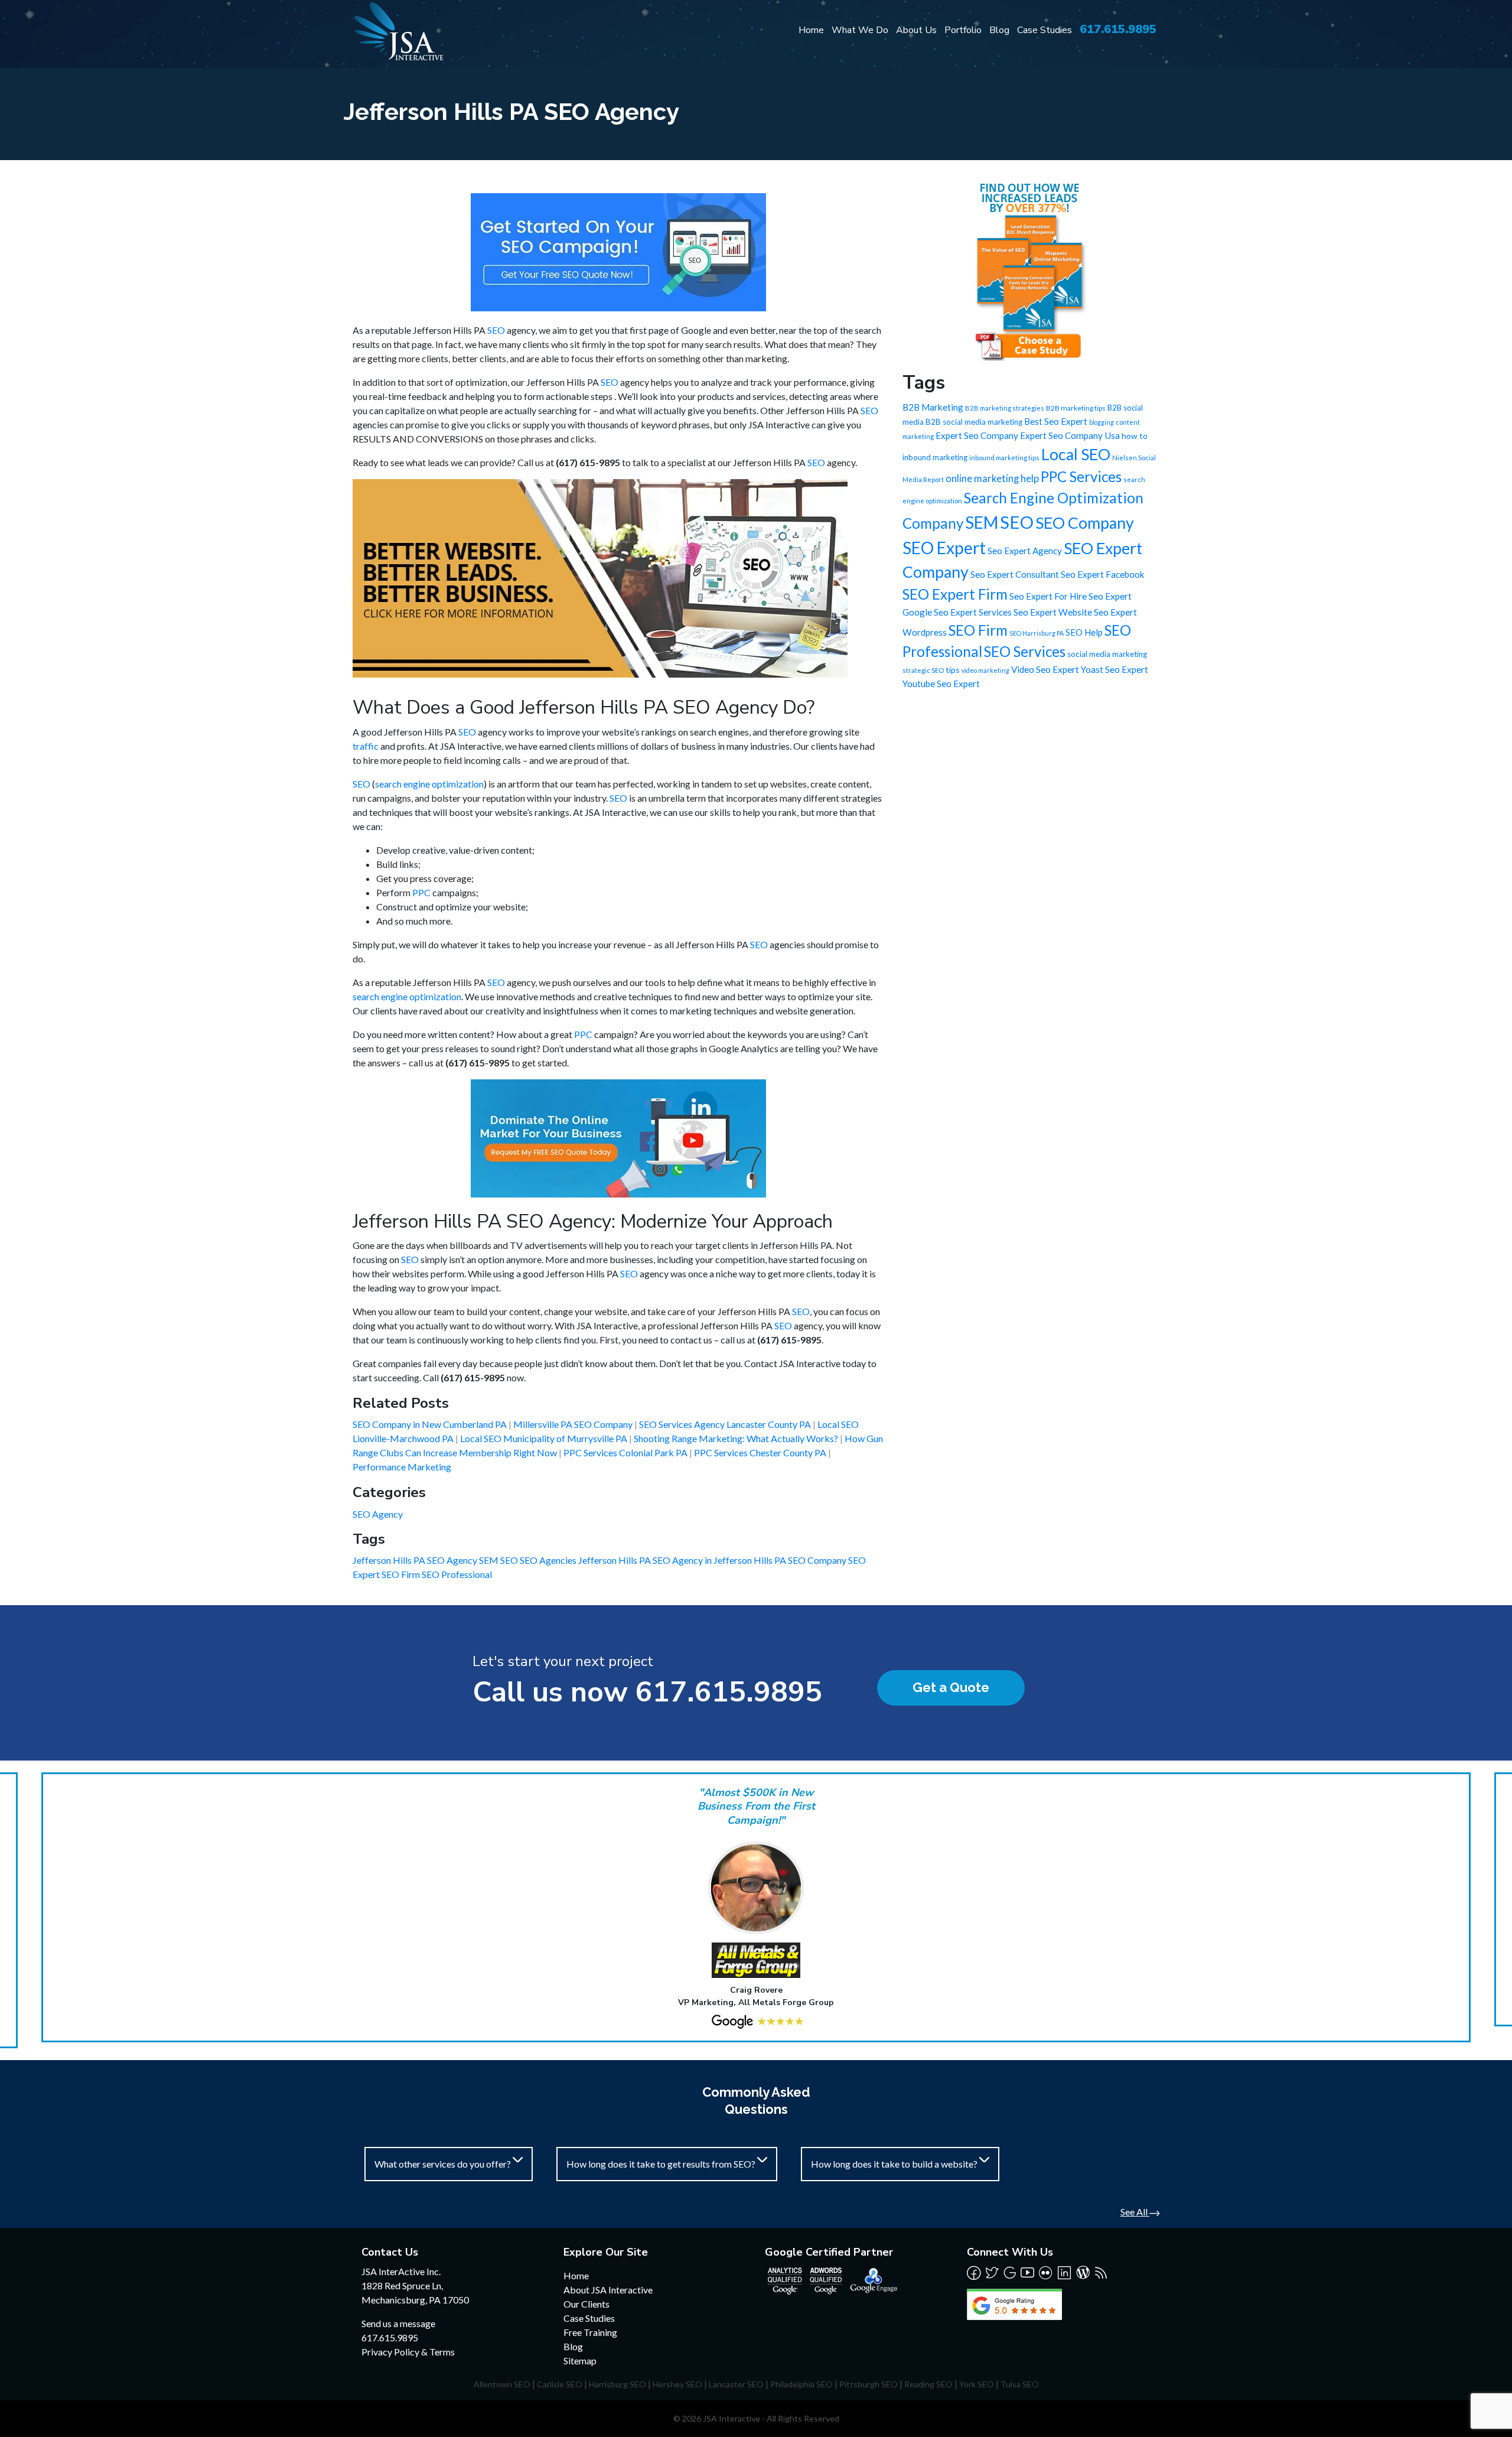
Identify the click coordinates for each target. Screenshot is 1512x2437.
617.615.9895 (1118, 29)
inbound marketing (935, 457)
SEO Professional (457, 1574)
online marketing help (992, 479)
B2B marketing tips (1076, 408)
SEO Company (818, 1560)
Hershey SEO (677, 2384)
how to (1135, 436)
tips (953, 670)
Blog (999, 30)
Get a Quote (951, 1687)
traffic (366, 746)
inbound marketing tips (1004, 458)
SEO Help (1084, 632)
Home (811, 30)
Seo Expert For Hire (1048, 596)
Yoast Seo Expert (1115, 669)
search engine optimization (429, 784)
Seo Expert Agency (1025, 551)
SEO (496, 330)
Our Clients (586, 2304)
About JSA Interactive (608, 2290)
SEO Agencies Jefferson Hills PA (586, 1560)
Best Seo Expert (1056, 421)
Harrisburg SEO (617, 2384)
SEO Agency (378, 1514)
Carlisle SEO (560, 2384)
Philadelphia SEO (801, 2384)
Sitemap (580, 2360)
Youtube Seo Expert (941, 684)
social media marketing (1107, 654)
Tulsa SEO (1020, 2384)
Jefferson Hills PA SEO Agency (416, 1560)
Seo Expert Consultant (1015, 574)
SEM (490, 1560)
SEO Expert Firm (955, 594)
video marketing (985, 670)
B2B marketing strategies (1005, 408)
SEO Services (1025, 651)
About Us (916, 30)
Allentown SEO (502, 2384)
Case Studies (1045, 30)
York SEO (977, 2384)
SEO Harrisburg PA (1037, 633)
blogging (1102, 422)
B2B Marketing (933, 407)
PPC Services (1081, 476)
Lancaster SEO (736, 2384)
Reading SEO (928, 2384)
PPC (421, 892)
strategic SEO (923, 670)
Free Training (590, 2332)
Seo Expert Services (973, 612)
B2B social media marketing (974, 422)
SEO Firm (402, 1574)
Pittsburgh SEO (869, 2384)
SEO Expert (944, 548)
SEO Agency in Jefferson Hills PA (720, 1560)
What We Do (860, 30)
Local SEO (1076, 454)
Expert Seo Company (977, 435)
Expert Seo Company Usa (1070, 435)
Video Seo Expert (1045, 669)
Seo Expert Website (1053, 612)
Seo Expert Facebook (1103, 574)
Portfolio (963, 30)
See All (1135, 2212)
